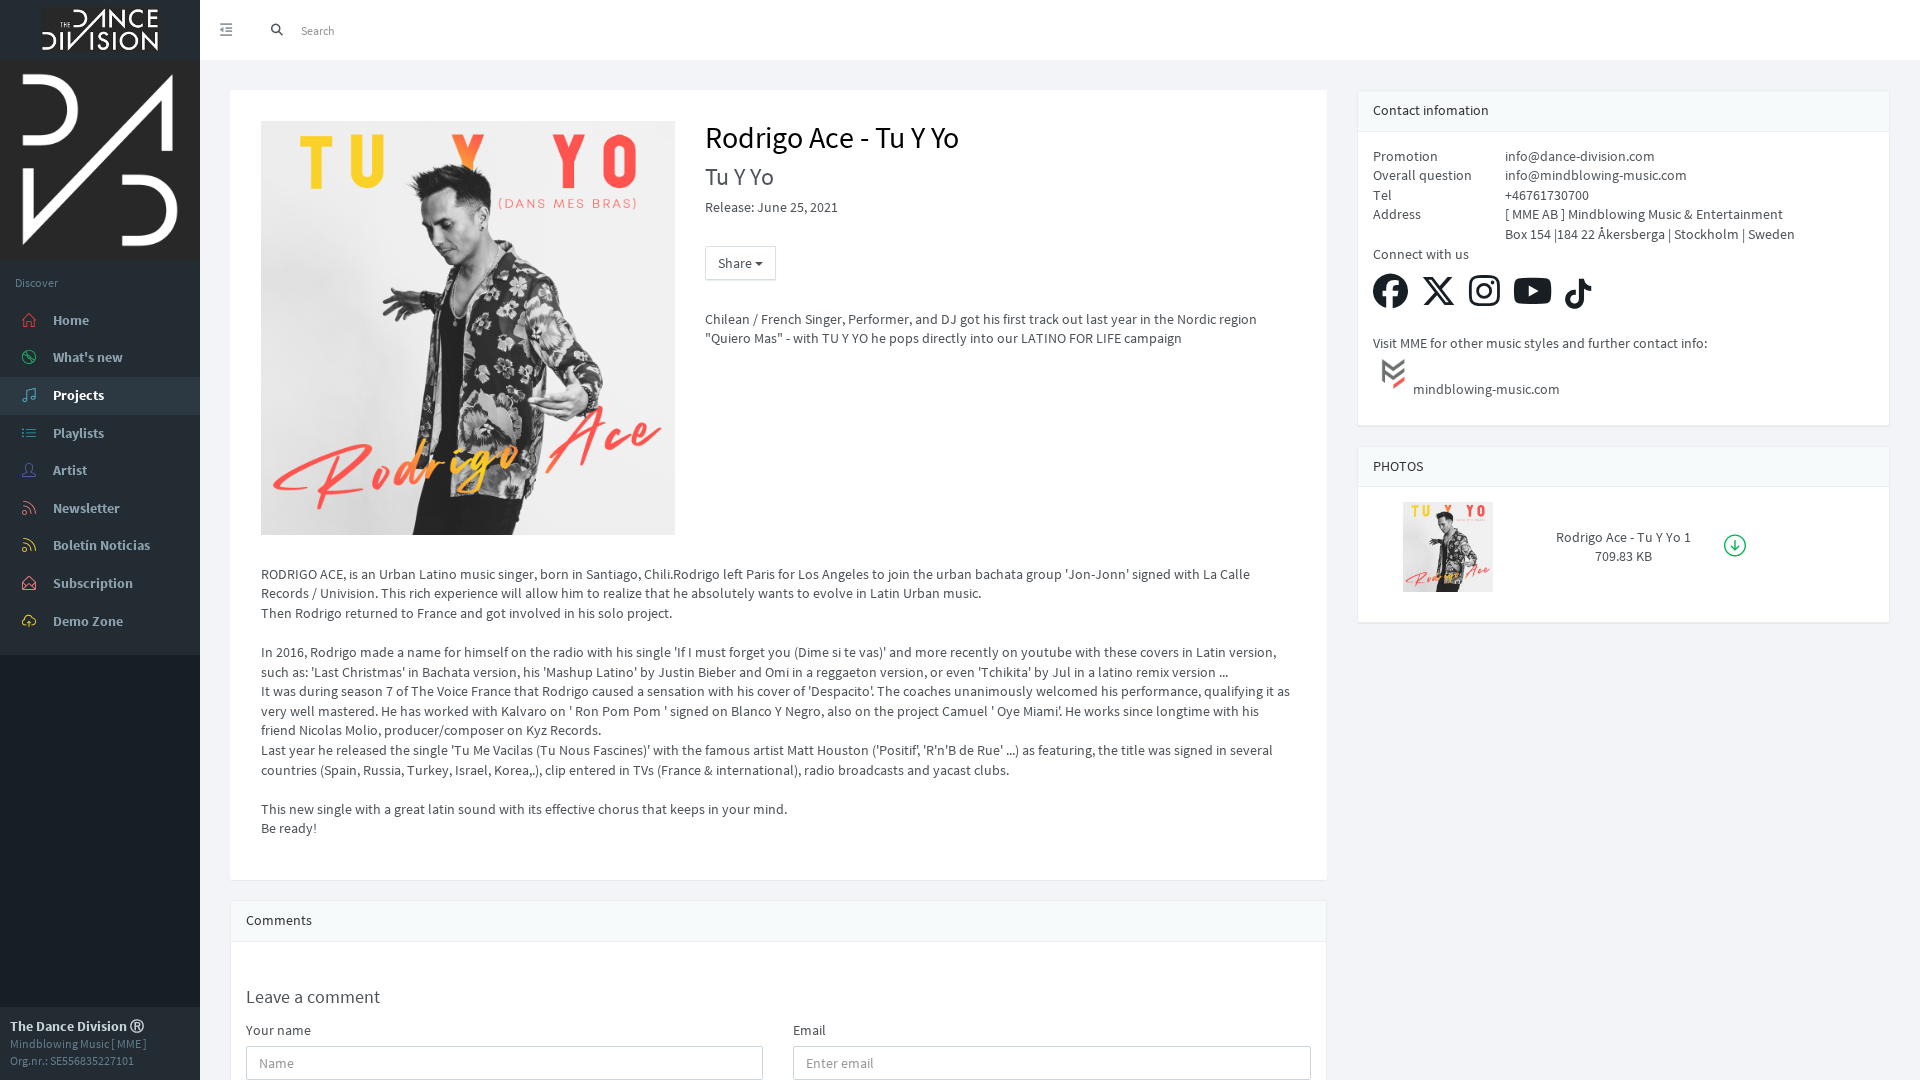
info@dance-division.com (1580, 156)
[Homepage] (100, 158)
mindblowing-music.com (1486, 389)
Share (736, 263)
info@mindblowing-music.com (1596, 175)
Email (809, 1030)
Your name (278, 1030)
